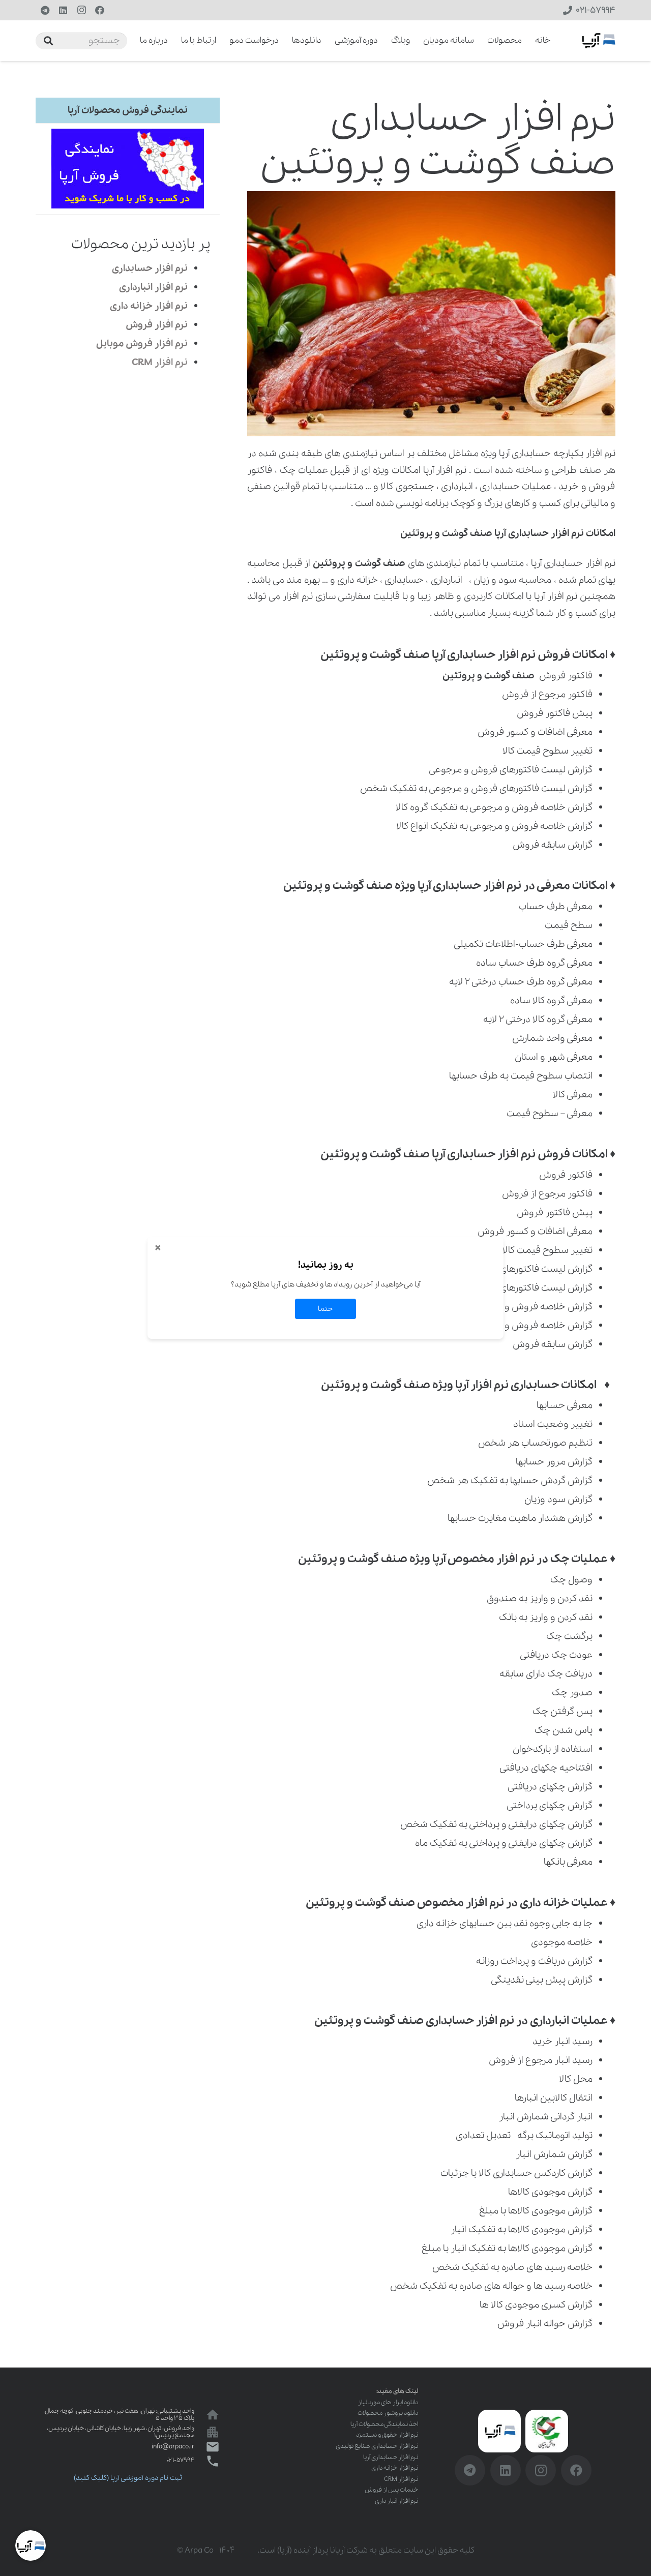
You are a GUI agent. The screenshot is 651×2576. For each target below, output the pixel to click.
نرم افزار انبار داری (396, 2501)
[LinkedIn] (63, 10)
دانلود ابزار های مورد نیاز (388, 2402)
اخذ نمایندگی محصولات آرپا (384, 2424)
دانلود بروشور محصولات (388, 2413)
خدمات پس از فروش (391, 2490)
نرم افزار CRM (401, 2479)
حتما (325, 1309)
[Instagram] (81, 10)
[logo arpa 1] (599, 41)
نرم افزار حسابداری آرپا (391, 2457)
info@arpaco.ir (173, 2447)
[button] (133, 41)
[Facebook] (100, 10)
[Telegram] (45, 10)
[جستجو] (48, 41)
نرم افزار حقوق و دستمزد (387, 2435)
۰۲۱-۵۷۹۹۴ (181, 2460)
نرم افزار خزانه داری (395, 2468)
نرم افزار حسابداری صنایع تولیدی (377, 2446)
